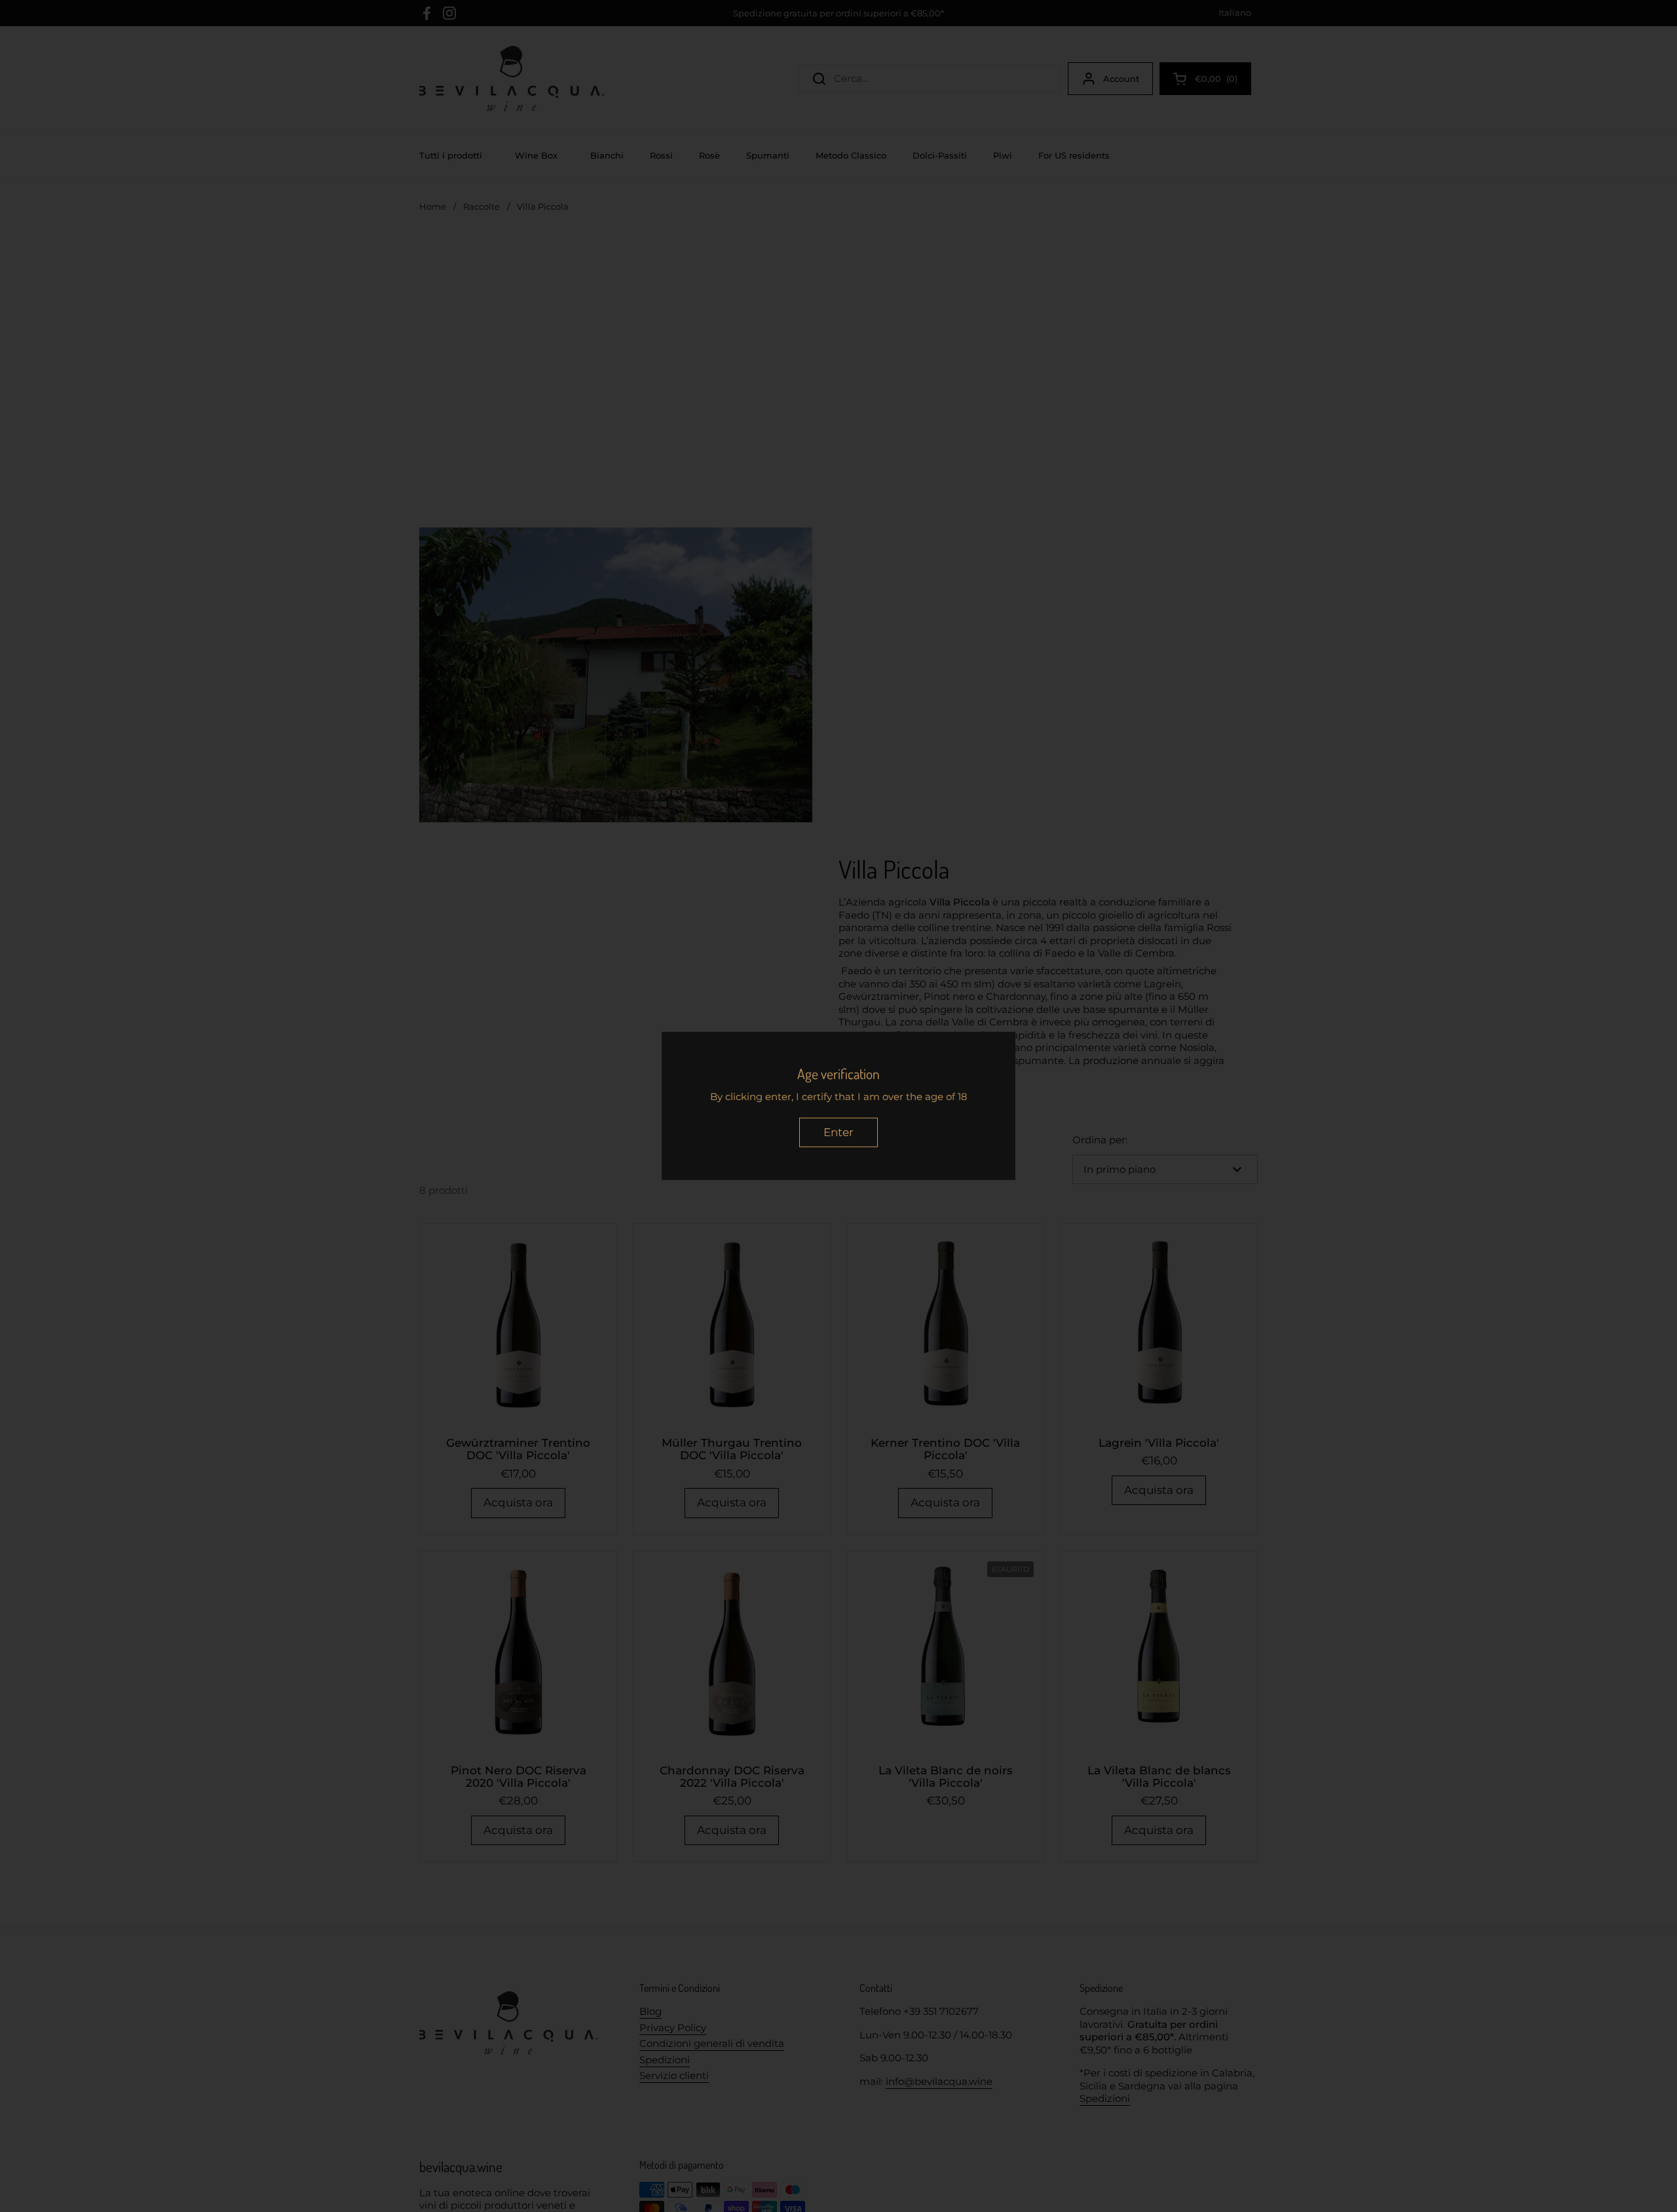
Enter (838, 1132)
